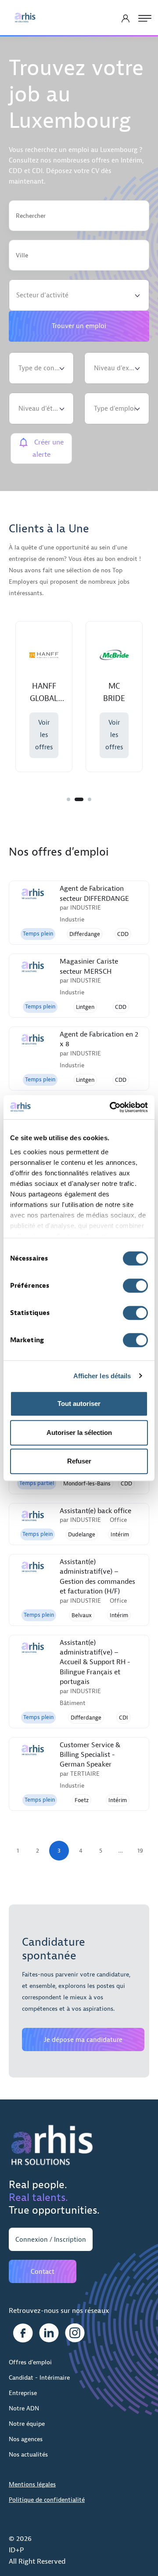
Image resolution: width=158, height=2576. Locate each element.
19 (140, 1851)
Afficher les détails (102, 1376)
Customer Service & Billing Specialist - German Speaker (90, 1755)
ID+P (16, 2550)
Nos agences (26, 2439)
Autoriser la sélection (79, 1433)
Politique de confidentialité (47, 2500)
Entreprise (23, 2393)
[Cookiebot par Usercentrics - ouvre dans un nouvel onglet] (111, 1107)
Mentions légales (32, 2484)
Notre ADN (24, 2408)
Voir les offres (44, 735)
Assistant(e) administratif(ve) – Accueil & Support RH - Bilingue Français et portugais (95, 1662)
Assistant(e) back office (95, 1511)
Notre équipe (27, 2424)
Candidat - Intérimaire (39, 2378)
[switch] (135, 1286)
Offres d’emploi (30, 2362)
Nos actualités (28, 2455)
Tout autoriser (79, 1404)
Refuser (79, 1461)
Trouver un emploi (79, 326)
